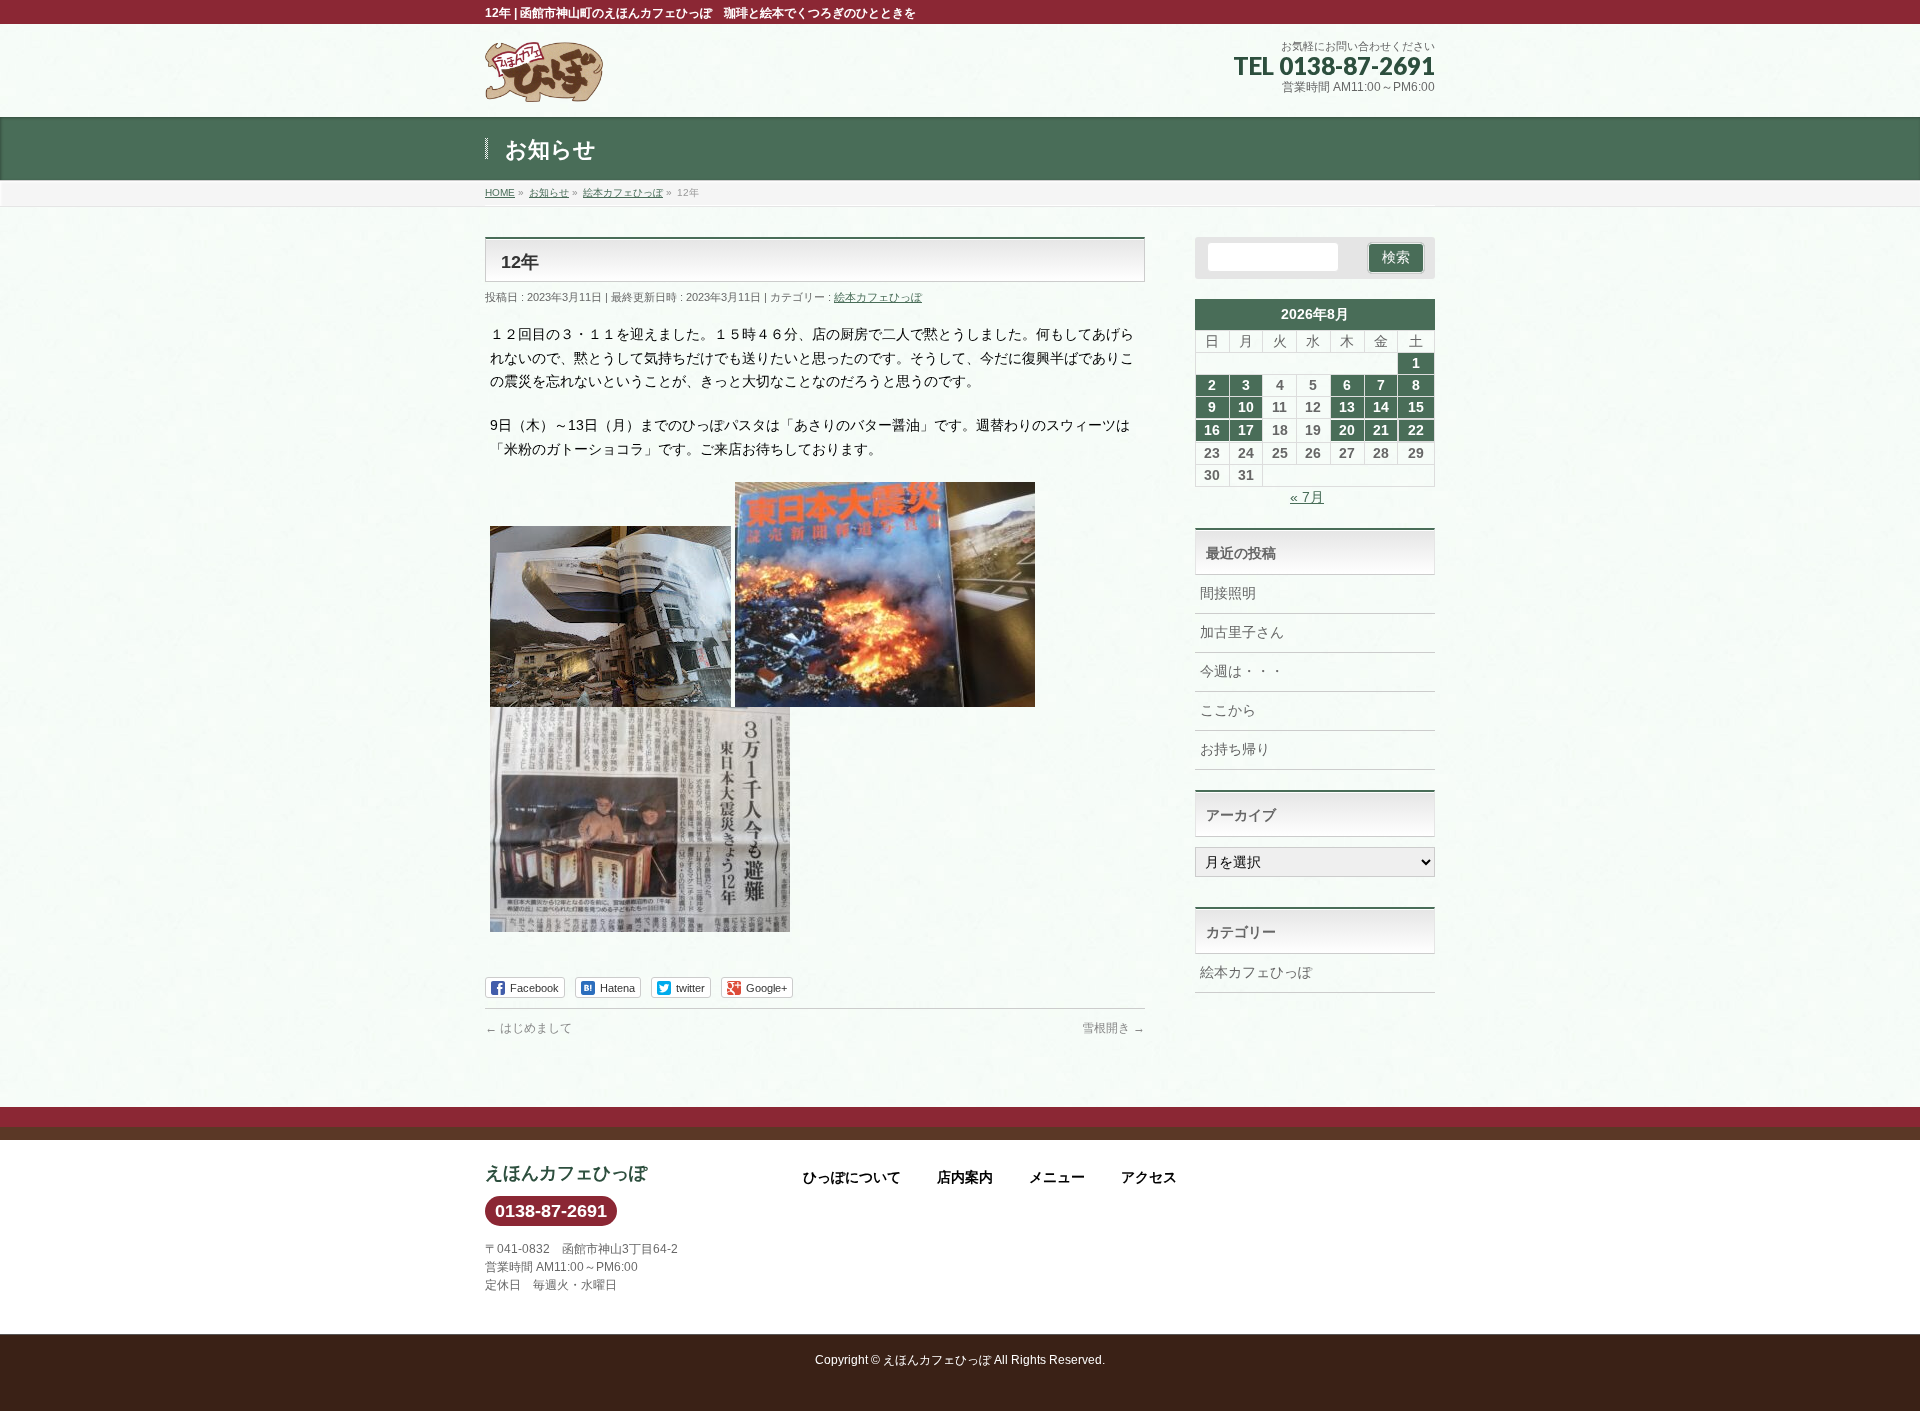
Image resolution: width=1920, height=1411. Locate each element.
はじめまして (528, 1028)
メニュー (1057, 1177)
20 (1347, 430)
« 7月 (1307, 497)
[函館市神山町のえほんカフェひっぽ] (544, 79)
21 (1381, 430)
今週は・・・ (1242, 671)
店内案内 (965, 1177)
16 (1212, 430)
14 (1381, 407)
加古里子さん (1242, 632)
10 (1246, 407)
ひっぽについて (852, 1177)
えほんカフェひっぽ (937, 1360)
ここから (1228, 710)
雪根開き (1113, 1028)
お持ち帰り (1235, 749)
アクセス (1149, 1177)
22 (1416, 430)
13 (1347, 407)
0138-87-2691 (551, 1211)
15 (1416, 407)
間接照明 (1228, 593)
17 (1246, 430)
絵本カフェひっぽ (878, 297)
